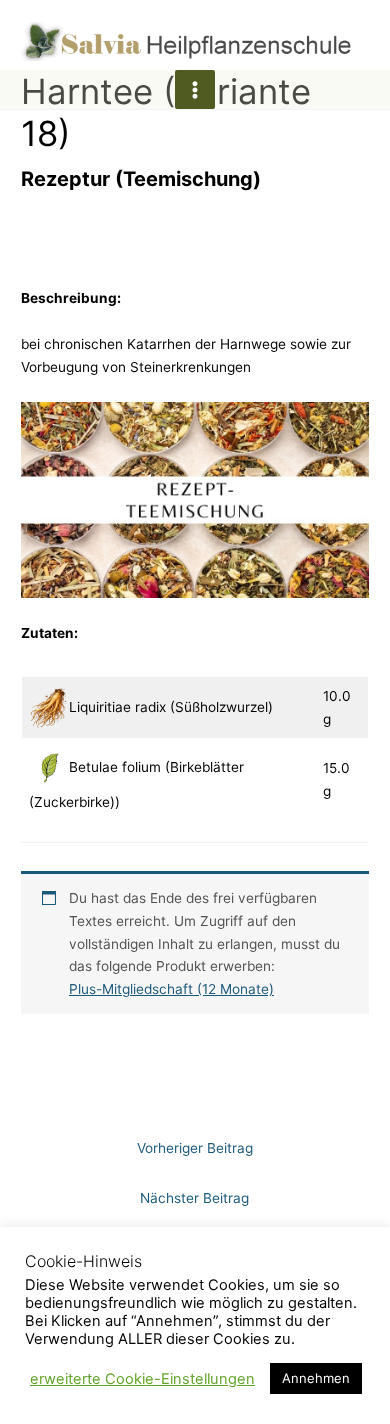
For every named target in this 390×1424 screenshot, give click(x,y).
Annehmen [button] (316, 1378)
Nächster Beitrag (194, 1198)
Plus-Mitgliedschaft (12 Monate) (171, 989)
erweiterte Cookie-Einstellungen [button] (142, 1379)
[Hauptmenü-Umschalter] (194, 89)
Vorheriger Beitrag (195, 1148)
